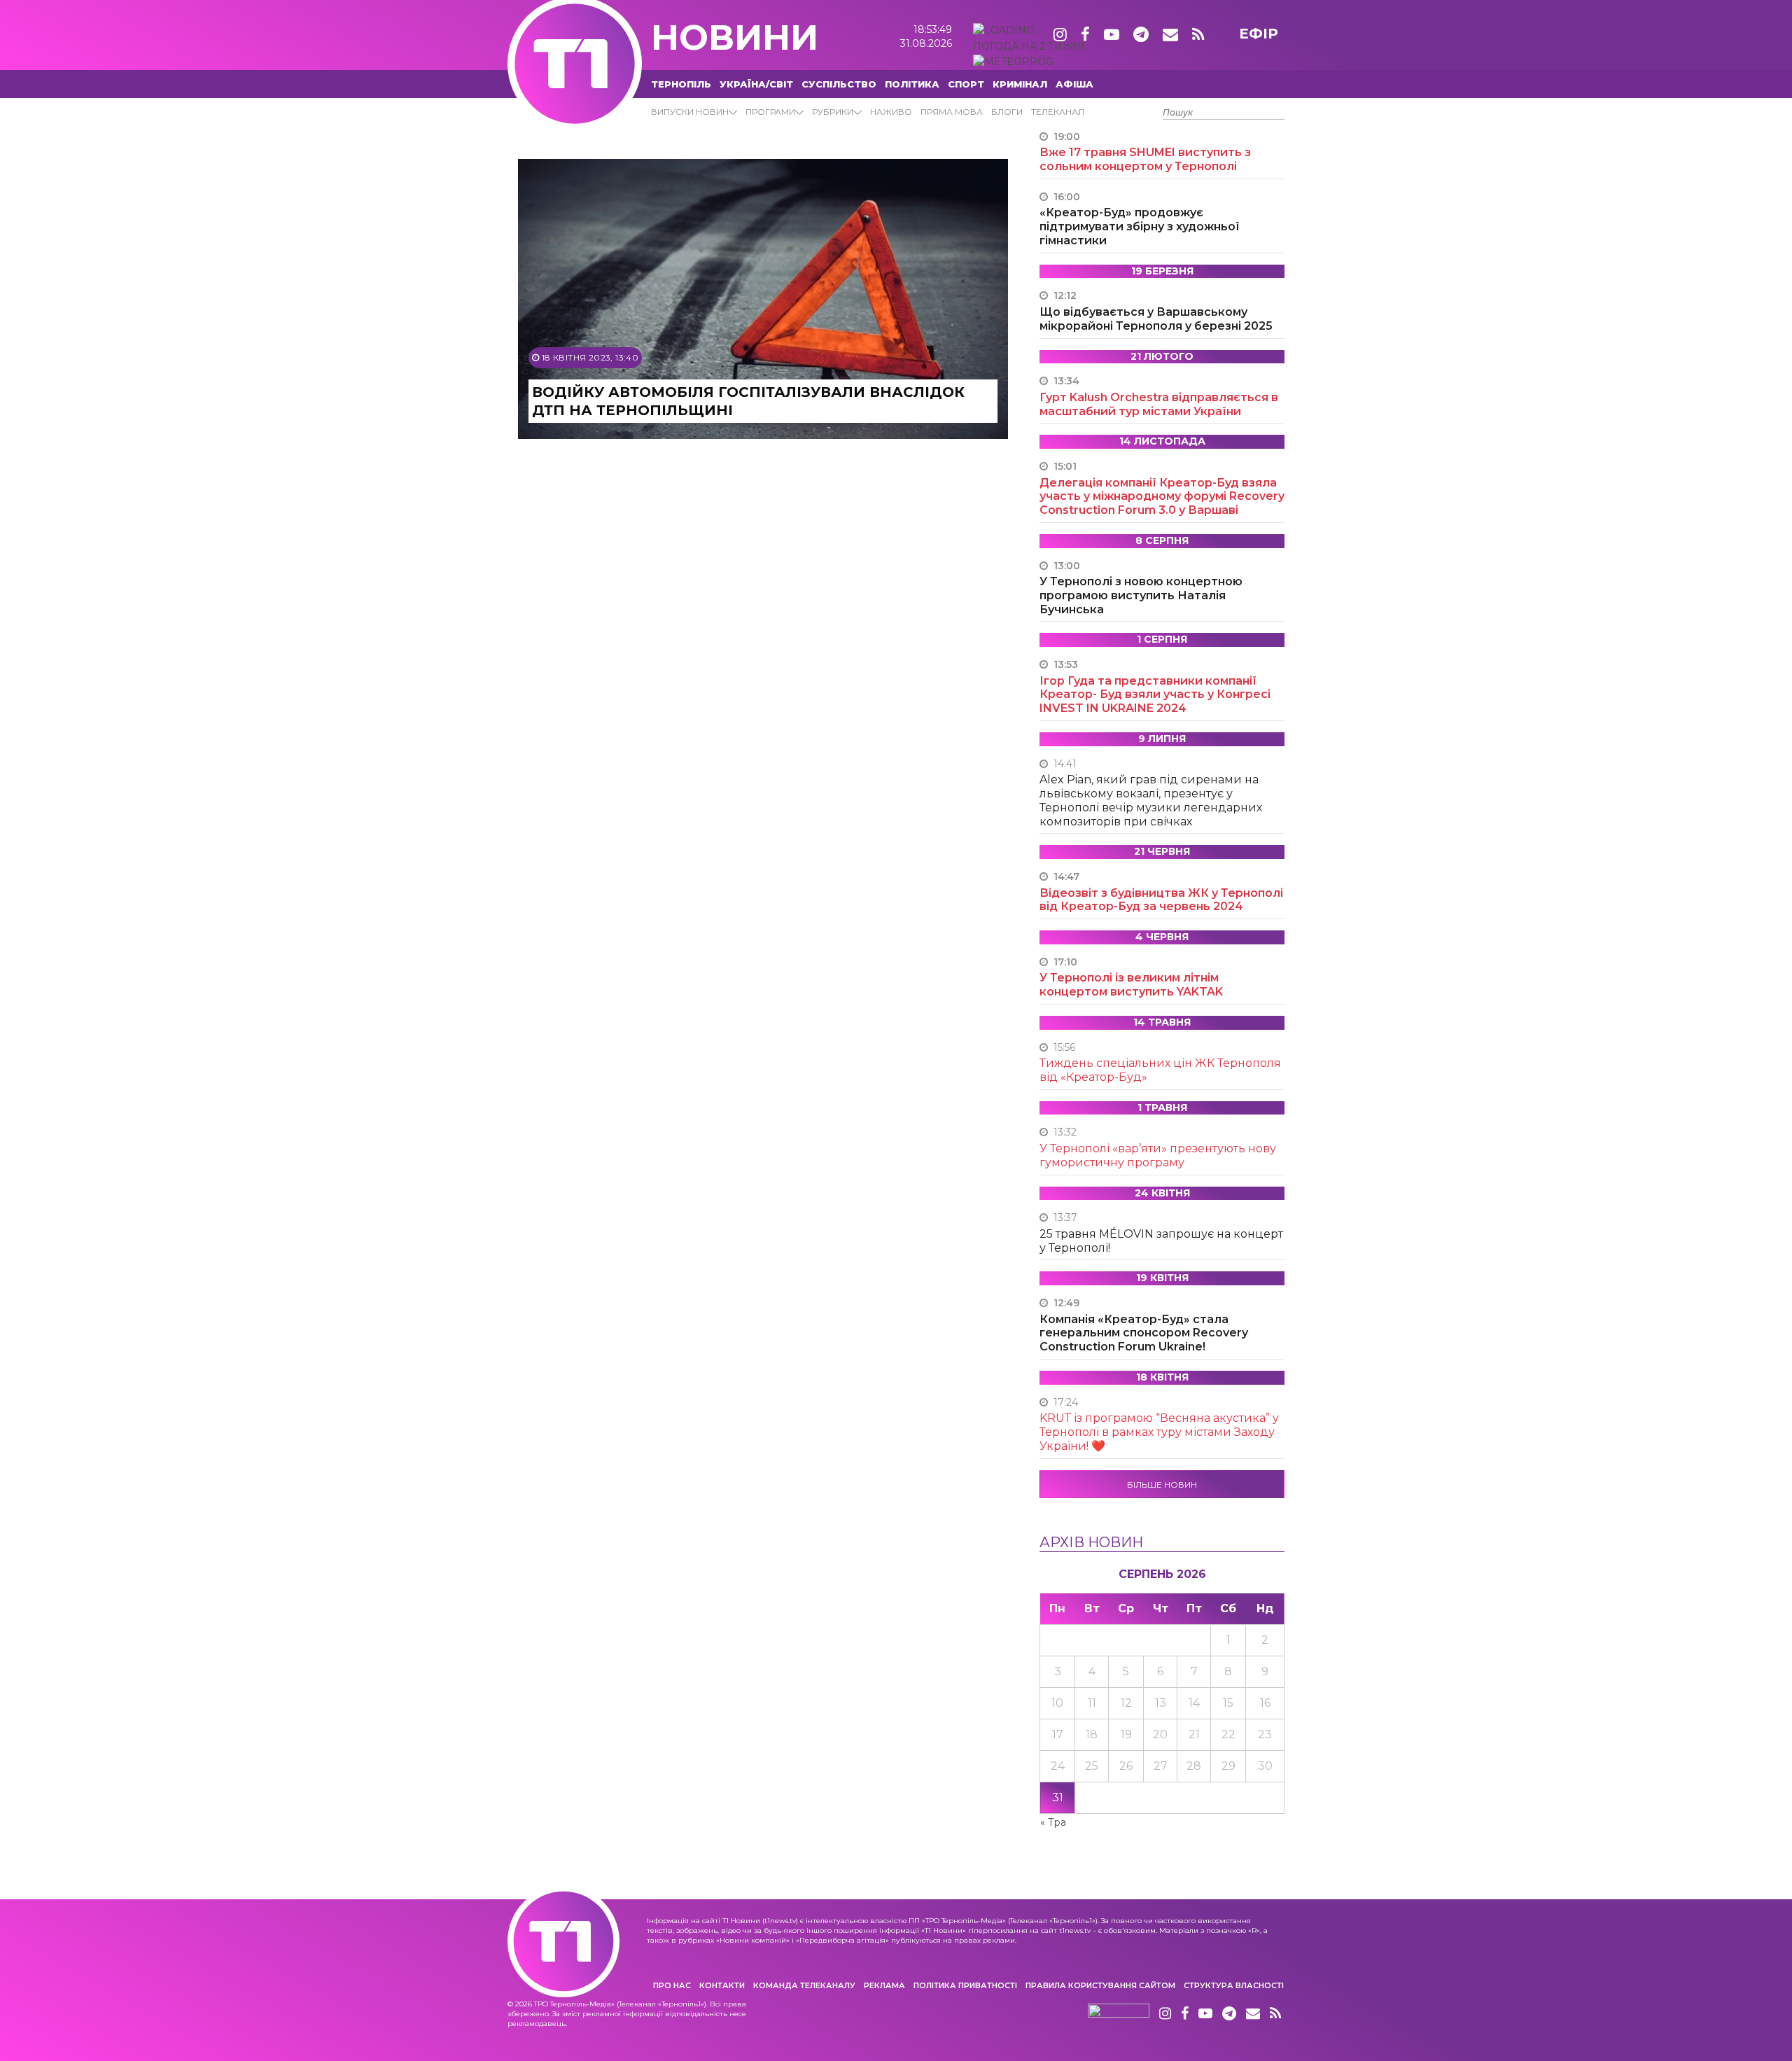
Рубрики (833, 112)
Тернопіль (681, 84)
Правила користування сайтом (1100, 1985)
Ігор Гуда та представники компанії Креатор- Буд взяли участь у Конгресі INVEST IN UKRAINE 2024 (1155, 695)
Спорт (966, 84)
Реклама (884, 1985)
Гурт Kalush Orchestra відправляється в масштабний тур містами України (1159, 404)
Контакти (722, 1985)
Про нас (672, 1985)
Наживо (891, 112)
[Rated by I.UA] (1119, 2014)
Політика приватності (965, 1985)
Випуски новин (690, 112)
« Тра (1053, 1822)
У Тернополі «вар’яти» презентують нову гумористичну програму (1158, 1155)
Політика (912, 84)
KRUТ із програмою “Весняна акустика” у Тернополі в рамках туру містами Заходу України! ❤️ (1159, 1432)
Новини (735, 37)
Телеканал (1058, 112)
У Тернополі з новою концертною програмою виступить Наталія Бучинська (1141, 595)
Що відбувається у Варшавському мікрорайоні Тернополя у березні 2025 (1156, 319)
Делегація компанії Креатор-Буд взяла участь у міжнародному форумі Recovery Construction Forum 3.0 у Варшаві (1162, 497)
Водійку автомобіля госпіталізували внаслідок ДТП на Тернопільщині (748, 401)
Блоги (1007, 112)
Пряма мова (952, 112)
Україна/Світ (756, 84)
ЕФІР (1259, 34)
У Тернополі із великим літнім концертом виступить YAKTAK (1131, 985)
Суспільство (839, 84)
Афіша (1074, 84)
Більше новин (1162, 1484)
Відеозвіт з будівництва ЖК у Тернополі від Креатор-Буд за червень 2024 (1161, 900)
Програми (770, 112)
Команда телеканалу (804, 1985)
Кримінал (1020, 84)
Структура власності (1234, 1985)
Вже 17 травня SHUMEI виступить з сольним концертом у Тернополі (1145, 159)
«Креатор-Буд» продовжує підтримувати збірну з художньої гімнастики (1140, 226)
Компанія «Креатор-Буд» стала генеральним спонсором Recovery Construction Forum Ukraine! (1144, 1333)
